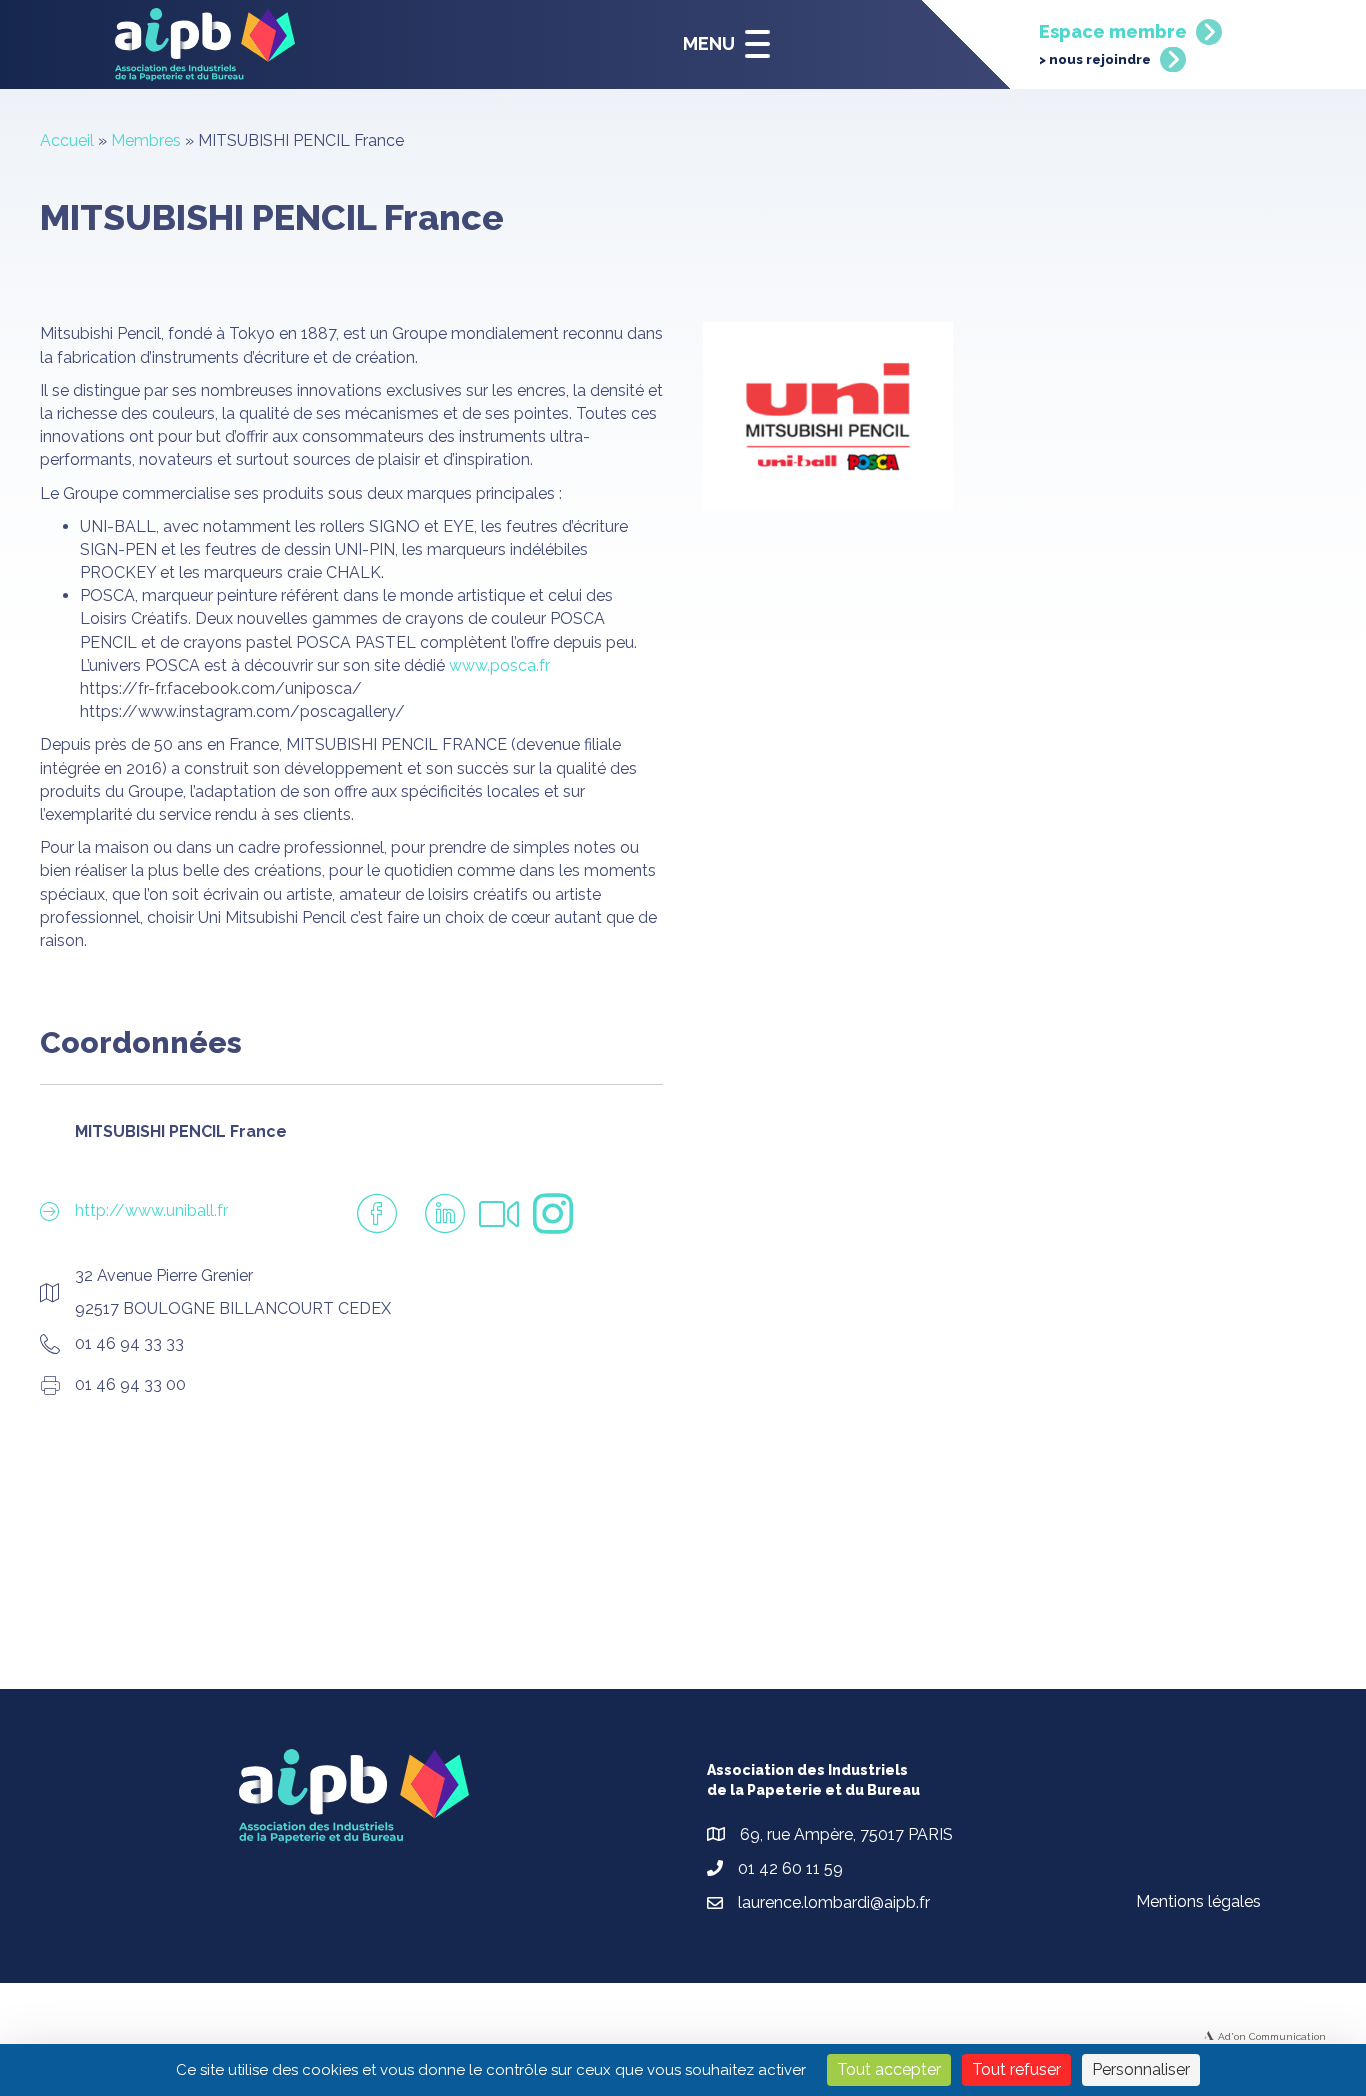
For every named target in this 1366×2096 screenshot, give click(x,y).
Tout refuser (1016, 2069)
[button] (721, 44)
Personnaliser (1141, 2069)
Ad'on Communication (1272, 2036)
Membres (146, 140)
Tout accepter (889, 2069)
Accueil (67, 140)
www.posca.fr (499, 665)
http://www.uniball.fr (151, 1210)
